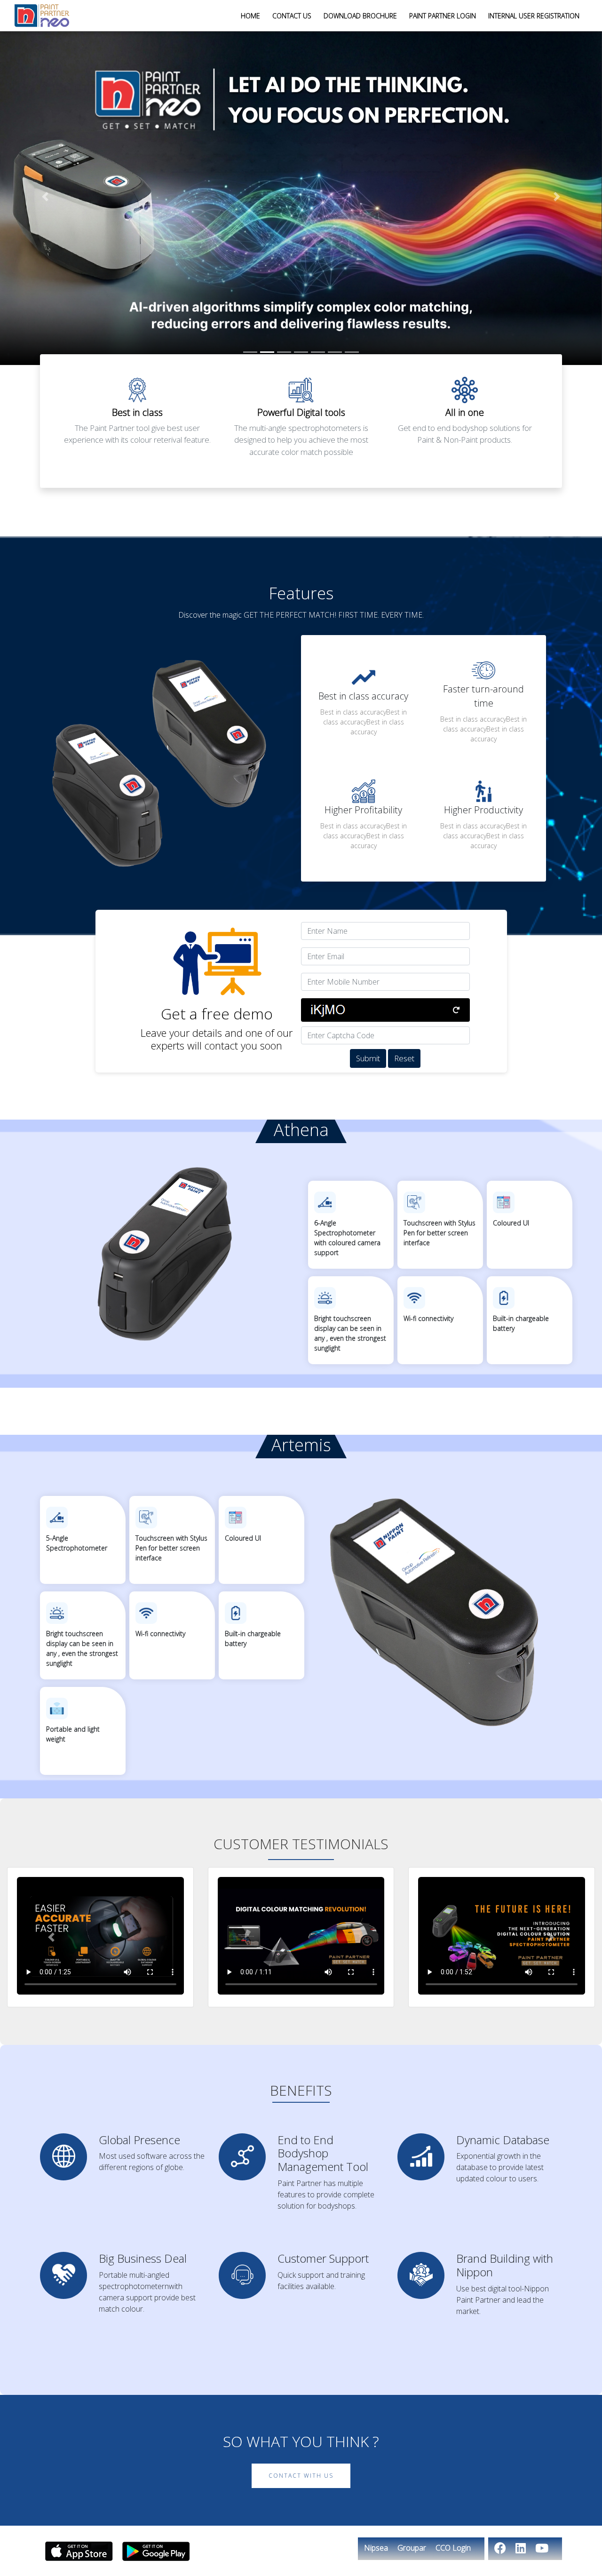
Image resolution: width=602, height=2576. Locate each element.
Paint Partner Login (443, 16)
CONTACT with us (301, 2476)
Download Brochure (360, 16)
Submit (368, 1058)
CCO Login (453, 2548)
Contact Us (292, 16)
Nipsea (376, 2548)
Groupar (412, 2548)
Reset (404, 1058)
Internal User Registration (534, 16)
